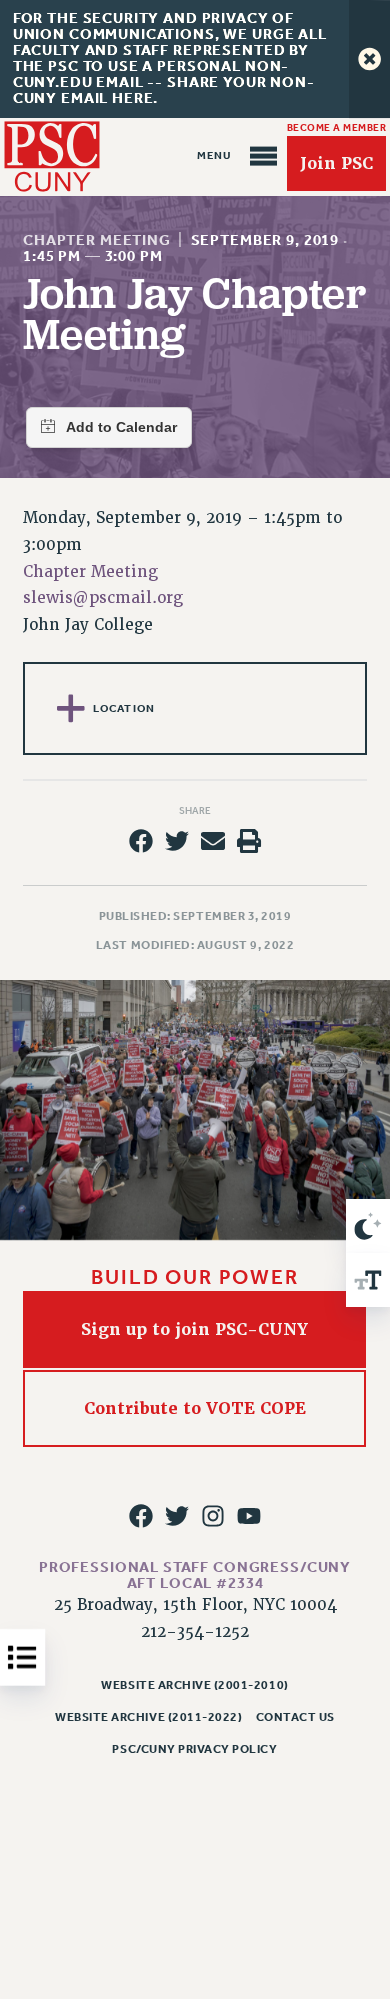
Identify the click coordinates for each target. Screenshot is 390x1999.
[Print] (249, 841)
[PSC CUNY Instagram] (213, 1516)
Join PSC (336, 163)
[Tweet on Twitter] (177, 841)
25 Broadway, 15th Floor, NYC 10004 (195, 1605)
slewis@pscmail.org (103, 598)
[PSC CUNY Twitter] (177, 1516)
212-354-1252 (195, 1632)
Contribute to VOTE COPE (195, 1408)
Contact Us (295, 1717)
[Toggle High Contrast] (368, 1226)
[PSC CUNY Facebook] (140, 1516)
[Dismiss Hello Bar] (369, 59)
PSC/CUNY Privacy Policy (194, 1749)
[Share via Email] (213, 841)
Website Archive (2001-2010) (194, 1685)
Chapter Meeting (97, 240)
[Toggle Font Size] (368, 1280)
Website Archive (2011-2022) (148, 1717)
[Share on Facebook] (140, 841)
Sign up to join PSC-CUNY (195, 1329)
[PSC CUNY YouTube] (249, 1516)
